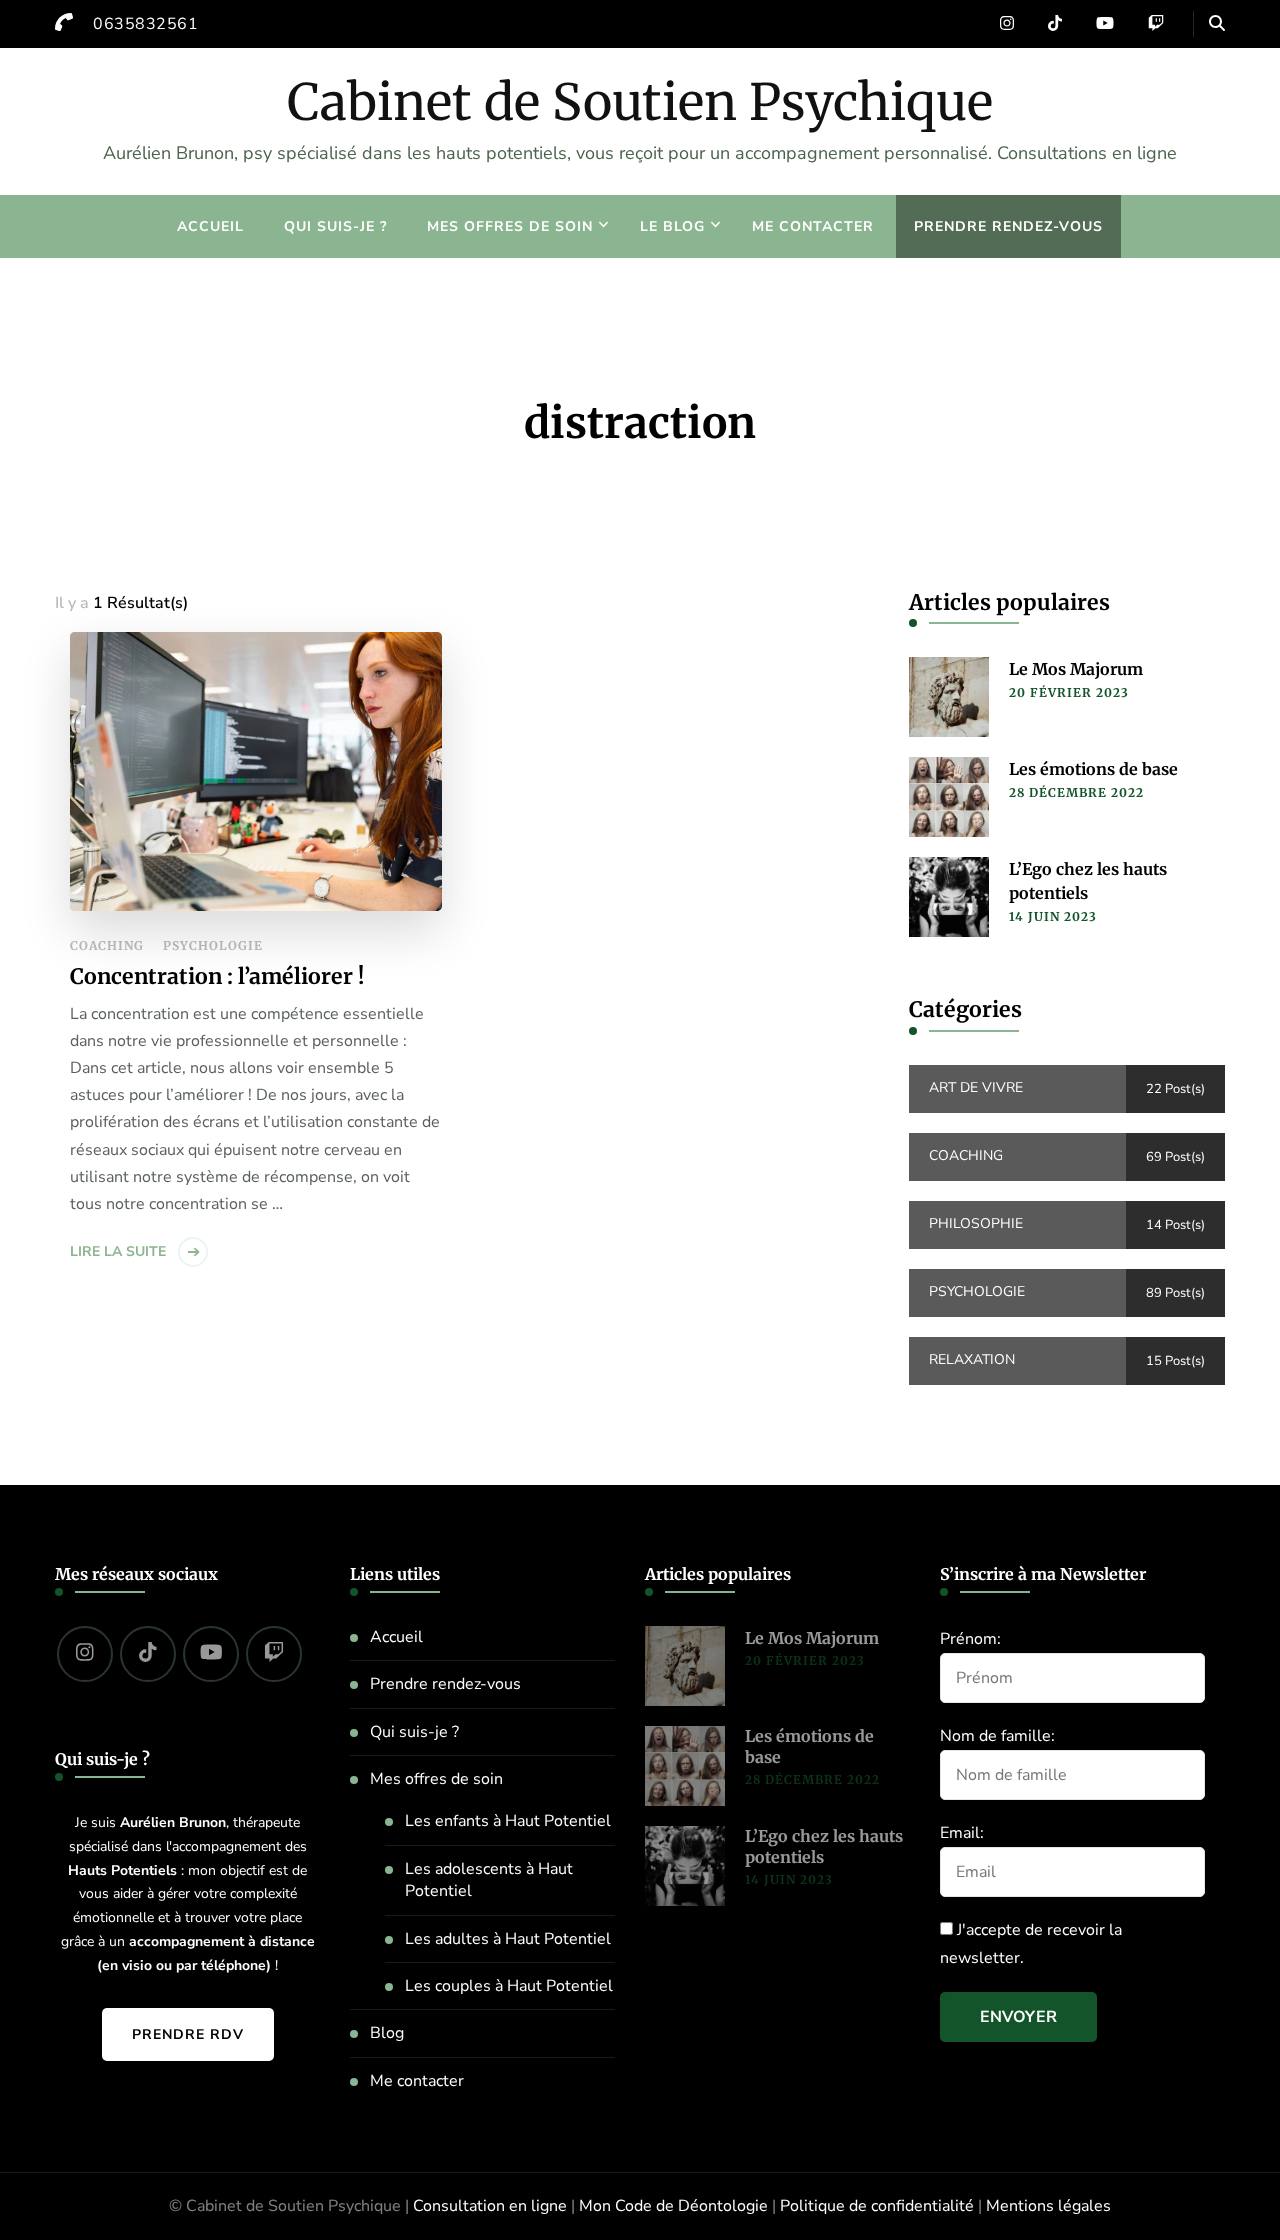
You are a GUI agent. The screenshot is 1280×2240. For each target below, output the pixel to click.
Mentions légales (1048, 2206)
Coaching (107, 945)
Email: (962, 1833)
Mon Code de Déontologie (673, 2206)
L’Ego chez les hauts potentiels (1088, 881)
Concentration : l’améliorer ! (217, 976)
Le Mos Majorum (1076, 669)
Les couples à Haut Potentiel (509, 1986)
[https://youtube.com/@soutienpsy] (211, 1654)
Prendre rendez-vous (1008, 226)
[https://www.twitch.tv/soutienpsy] (274, 1654)
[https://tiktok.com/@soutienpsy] (148, 1654)
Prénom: (970, 1639)
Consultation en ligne (490, 2206)
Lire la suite (118, 1251)
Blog (387, 2033)
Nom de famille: (997, 1736)
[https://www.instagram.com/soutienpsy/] (85, 1654)
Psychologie (213, 945)
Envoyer (1018, 2017)
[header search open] (1217, 24)
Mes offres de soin (510, 226)
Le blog (672, 226)
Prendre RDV (188, 2034)
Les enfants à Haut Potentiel (508, 1821)
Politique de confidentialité (877, 2206)
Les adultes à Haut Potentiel (508, 1939)
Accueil (210, 226)
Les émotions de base (1093, 769)
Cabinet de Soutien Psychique (640, 102)
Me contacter (813, 226)
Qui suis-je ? (335, 226)
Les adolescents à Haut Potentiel (489, 1880)
